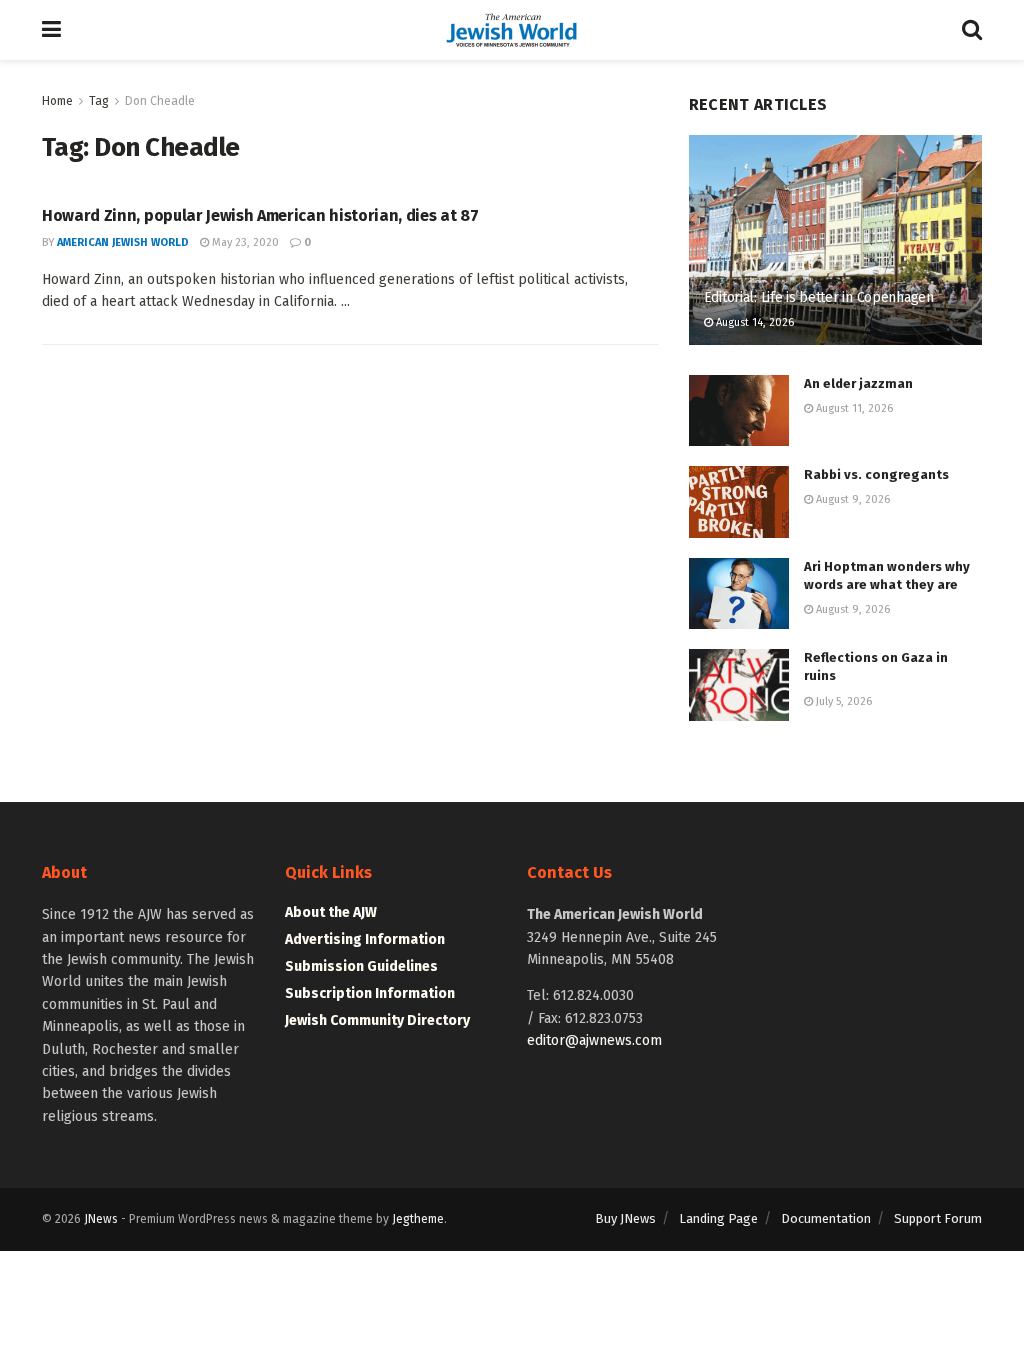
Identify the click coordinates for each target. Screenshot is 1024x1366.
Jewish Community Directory (377, 1020)
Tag (99, 101)
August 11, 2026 (853, 408)
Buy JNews (625, 1218)
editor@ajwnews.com (594, 1040)
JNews (101, 1219)
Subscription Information (370, 993)
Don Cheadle (160, 101)
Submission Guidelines (361, 966)
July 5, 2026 (842, 701)
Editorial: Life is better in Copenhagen (819, 297)
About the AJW (331, 912)
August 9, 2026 (851, 499)
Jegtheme (418, 1219)
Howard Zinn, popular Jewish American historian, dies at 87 (260, 215)
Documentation (826, 1218)
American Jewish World (123, 242)
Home (57, 101)
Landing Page (718, 1218)
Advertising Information (365, 939)
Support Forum (938, 1218)
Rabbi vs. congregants (876, 474)
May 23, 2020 (244, 242)
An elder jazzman (858, 383)
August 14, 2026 (753, 322)
